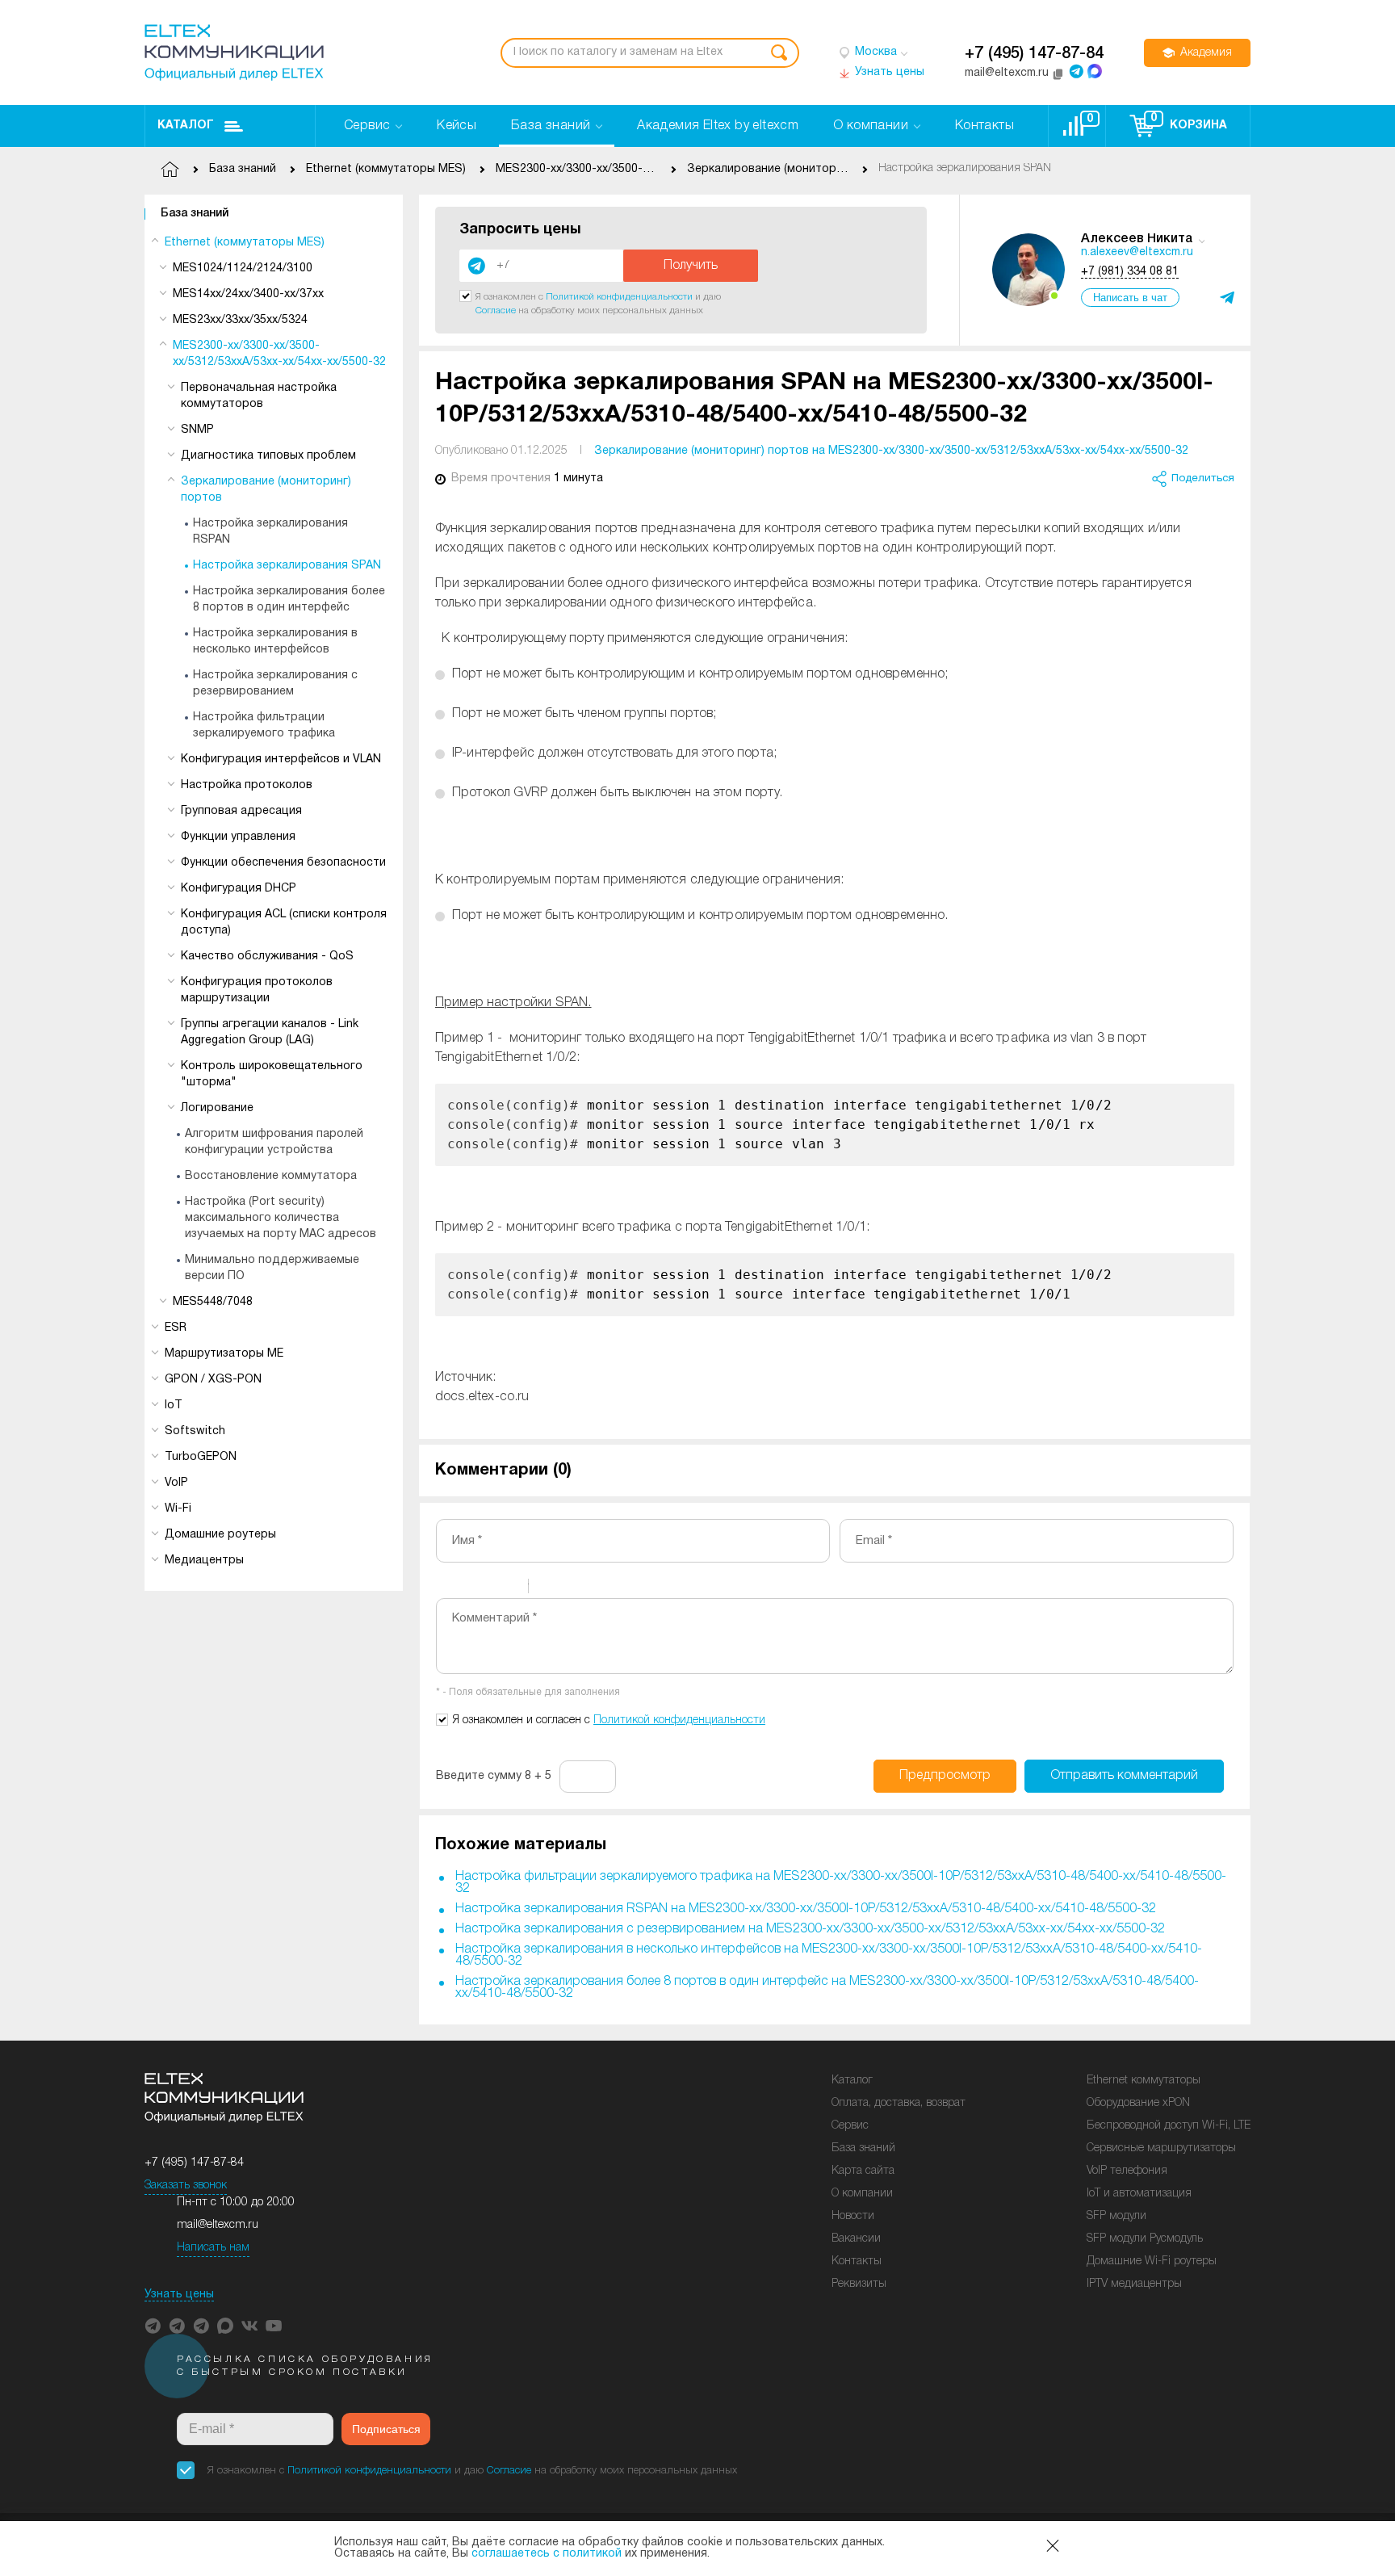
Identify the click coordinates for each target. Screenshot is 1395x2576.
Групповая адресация (241, 811)
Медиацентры (204, 1561)
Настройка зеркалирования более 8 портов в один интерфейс (289, 600)
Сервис (850, 2126)
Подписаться (386, 2429)
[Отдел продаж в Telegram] (1076, 71)
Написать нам (213, 2248)
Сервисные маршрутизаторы (1161, 2148)
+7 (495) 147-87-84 (1034, 54)
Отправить (1124, 1776)
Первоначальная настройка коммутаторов (259, 396)
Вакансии (856, 2239)
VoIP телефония (1127, 2171)
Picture (610, 1588)
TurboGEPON (201, 1457)
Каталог (186, 126)
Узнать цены (179, 2295)
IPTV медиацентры (1134, 2284)
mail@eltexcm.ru (218, 2225)
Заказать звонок (186, 2186)
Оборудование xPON (1138, 2103)
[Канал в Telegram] (177, 2326)
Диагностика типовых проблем (268, 456)
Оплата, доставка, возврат (899, 2103)
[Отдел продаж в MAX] (1095, 71)
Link (589, 1588)
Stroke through (509, 1588)
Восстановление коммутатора (271, 1176)
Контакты (857, 2261)
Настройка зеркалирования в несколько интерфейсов (275, 642)
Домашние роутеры (220, 1535)
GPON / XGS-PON (213, 1380)
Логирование (217, 1108)
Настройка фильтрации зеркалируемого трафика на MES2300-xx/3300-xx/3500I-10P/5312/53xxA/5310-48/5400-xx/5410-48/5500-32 (841, 1883)
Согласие (496, 310)
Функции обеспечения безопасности (283, 863)
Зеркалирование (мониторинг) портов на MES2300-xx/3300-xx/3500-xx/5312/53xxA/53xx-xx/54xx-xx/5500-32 (891, 451)
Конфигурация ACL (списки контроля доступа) (284, 923)
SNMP (197, 430)
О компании (862, 2194)
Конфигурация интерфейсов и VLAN (281, 759)
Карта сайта (863, 2171)
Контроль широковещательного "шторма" (272, 1074)
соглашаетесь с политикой (547, 2554)
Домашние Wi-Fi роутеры (1152, 2261)
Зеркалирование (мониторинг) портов (266, 490)
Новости (853, 2216)
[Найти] (779, 53)
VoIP (176, 1483)
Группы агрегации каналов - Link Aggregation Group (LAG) (270, 1032)
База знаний (195, 214)
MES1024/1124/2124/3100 (243, 269)
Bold (446, 1588)
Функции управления (238, 837)
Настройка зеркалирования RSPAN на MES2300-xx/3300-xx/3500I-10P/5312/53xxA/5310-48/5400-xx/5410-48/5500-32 (806, 1909)
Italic (467, 1588)
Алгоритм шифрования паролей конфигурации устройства (274, 1142)
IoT (174, 1405)
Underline (488, 1588)
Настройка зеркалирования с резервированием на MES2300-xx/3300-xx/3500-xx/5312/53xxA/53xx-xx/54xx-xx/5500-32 (810, 1929)
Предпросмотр (945, 1776)
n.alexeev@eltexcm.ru (1137, 252)
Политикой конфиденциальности (619, 297)
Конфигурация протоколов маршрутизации (257, 990)
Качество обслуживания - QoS (267, 957)
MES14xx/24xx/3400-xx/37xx (248, 294)
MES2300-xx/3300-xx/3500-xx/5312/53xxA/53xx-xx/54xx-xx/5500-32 (279, 354)
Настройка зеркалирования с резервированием (275, 684)
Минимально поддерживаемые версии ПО (272, 1268)
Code (568, 1588)
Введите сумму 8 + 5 (494, 1776)
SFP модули (1116, 2216)
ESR (176, 1328)
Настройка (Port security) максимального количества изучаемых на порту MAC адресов (281, 1218)
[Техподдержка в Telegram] (201, 2326)
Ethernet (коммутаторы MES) (245, 243)
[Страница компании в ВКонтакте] (249, 2326)
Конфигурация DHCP (239, 889)
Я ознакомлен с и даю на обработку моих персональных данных (472, 2471)
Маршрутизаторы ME (224, 1354)
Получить (691, 266)
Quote (547, 1588)
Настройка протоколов (247, 785)
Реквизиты (859, 2284)
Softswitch (195, 1431)
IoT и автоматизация (1139, 2194)
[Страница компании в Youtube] (274, 2326)
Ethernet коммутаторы (1144, 2081)
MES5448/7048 (213, 1302)
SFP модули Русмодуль (1145, 2239)
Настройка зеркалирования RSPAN (270, 532)
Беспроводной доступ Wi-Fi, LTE (1169, 2126)
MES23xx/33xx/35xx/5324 (240, 320)
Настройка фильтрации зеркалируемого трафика (264, 726)
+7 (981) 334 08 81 (1130, 272)
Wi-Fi (178, 1509)
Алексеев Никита (1137, 239)
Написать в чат (1130, 298)
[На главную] (234, 52)
